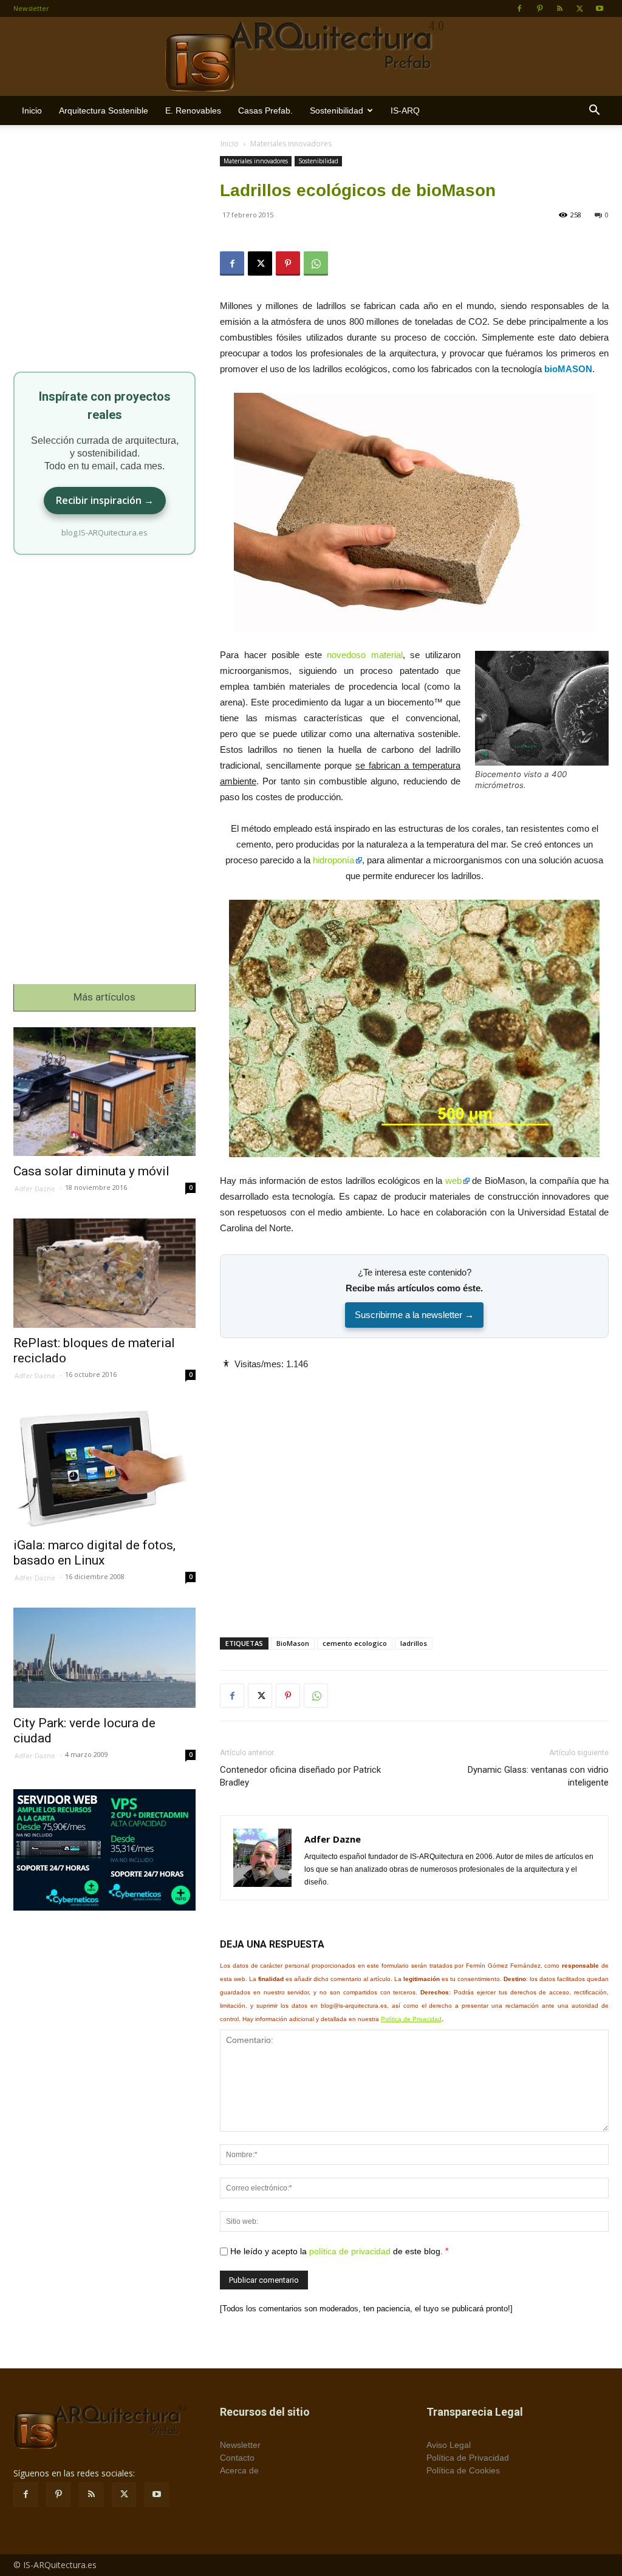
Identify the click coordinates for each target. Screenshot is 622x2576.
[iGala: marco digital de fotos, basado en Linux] (104, 1468)
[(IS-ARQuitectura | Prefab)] (311, 57)
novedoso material (365, 655)
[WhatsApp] (316, 263)
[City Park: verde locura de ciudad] (104, 1658)
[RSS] (559, 8)
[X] (579, 8)
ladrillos (414, 1643)
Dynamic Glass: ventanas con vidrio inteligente (538, 1776)
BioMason (293, 1643)
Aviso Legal (449, 2445)
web (453, 1181)
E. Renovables (193, 110)
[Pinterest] (539, 8)
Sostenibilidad (337, 110)
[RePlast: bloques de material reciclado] (104, 1273)
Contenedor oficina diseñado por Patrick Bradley (300, 1776)
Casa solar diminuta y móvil (91, 1171)
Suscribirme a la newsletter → (414, 1315)
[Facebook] (519, 8)
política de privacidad (350, 2251)
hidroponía (333, 860)
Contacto (237, 2458)
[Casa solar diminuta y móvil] (104, 1092)
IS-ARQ (405, 110)
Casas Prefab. (265, 110)
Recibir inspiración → (105, 500)
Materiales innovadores (256, 161)
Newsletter (31, 8)
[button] (594, 111)
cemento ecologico (355, 1643)
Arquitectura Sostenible (104, 110)
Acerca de (239, 2470)
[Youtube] (600, 8)
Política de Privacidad (411, 2019)
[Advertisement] (414, 1494)
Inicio (32, 110)
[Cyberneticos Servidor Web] (104, 1850)
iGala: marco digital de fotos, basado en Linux (94, 1553)
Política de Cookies (463, 2470)
